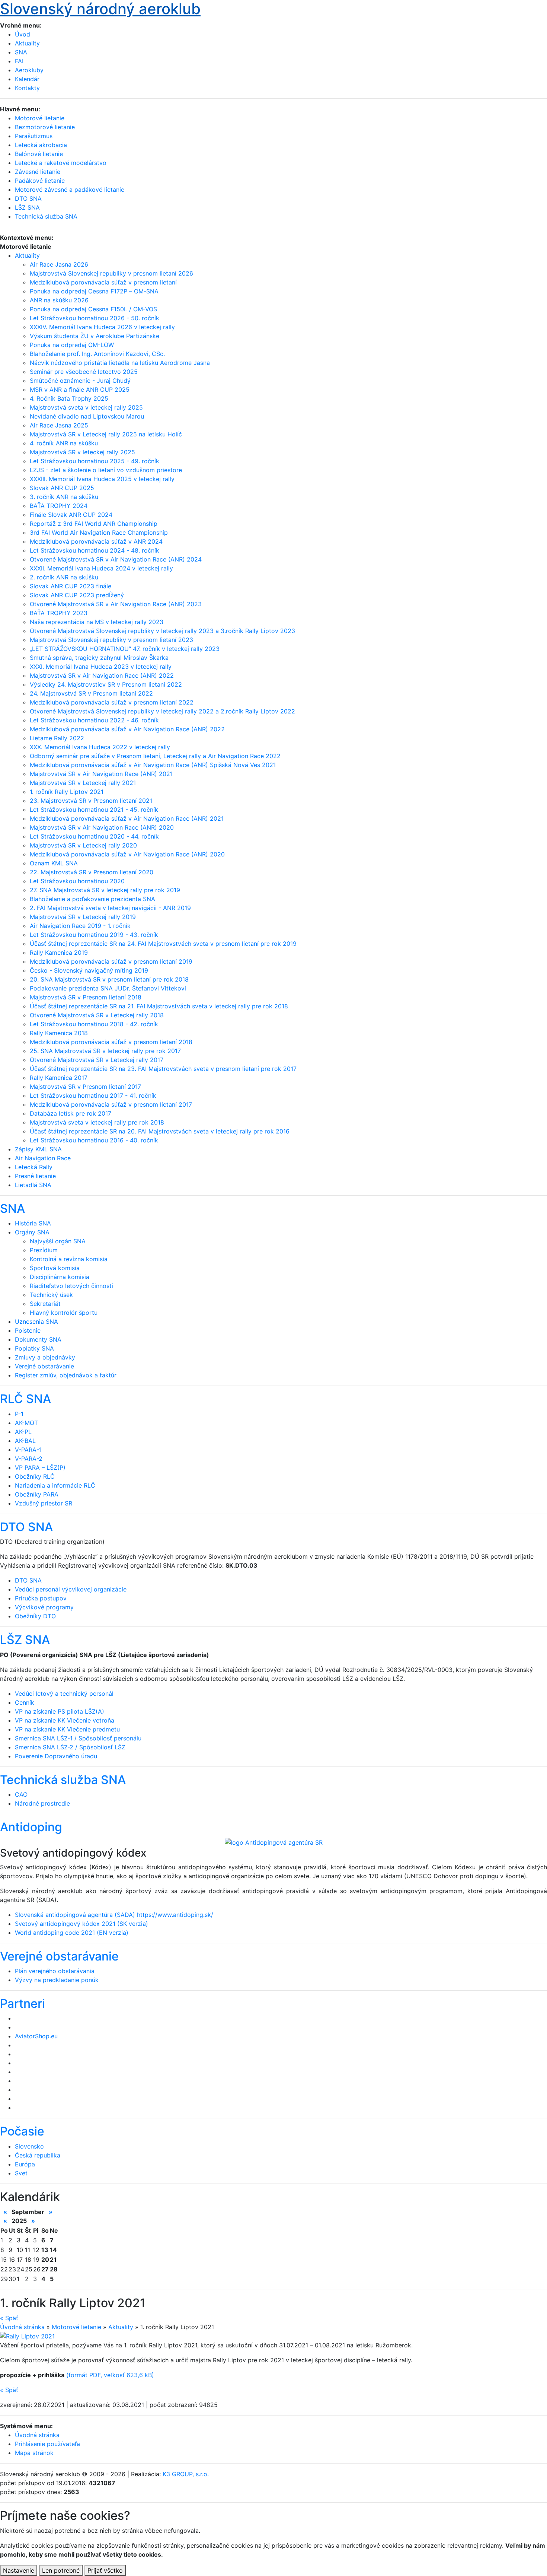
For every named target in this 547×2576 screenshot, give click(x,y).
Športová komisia (55, 1268)
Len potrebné (61, 2570)
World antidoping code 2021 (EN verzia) (72, 1933)
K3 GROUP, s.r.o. (186, 2474)
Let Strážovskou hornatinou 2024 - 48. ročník (95, 550)
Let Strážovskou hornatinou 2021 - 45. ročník (94, 810)
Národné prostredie (42, 1803)
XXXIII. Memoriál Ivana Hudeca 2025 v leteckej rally (102, 479)
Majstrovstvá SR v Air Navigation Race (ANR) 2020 (102, 827)
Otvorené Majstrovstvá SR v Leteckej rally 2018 (97, 1015)
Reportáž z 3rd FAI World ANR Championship (94, 524)
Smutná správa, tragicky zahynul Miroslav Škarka (99, 658)
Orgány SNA (32, 1232)
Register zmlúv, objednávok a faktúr (66, 1375)
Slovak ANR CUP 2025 (62, 488)
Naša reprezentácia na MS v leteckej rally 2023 (97, 622)
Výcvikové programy (44, 1607)
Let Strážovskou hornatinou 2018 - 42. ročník (94, 1024)
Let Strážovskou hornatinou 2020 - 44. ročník (94, 836)
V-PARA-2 (29, 1459)
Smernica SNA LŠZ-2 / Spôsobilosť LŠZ (70, 1747)
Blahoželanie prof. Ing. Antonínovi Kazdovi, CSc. (97, 354)
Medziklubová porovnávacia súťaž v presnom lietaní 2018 (111, 1042)
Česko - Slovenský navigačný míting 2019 (89, 970)
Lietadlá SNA (33, 1185)
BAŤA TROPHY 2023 (59, 613)
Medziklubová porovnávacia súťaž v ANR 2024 (96, 541)
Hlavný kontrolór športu (64, 1313)
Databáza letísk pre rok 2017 (71, 1113)
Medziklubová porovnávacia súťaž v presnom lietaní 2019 (111, 961)
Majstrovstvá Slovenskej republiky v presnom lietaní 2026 (111, 273)
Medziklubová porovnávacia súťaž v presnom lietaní (103, 282)
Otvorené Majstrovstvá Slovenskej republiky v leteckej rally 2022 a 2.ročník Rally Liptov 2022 (162, 711)
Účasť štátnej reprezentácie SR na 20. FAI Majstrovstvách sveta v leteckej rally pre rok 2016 (160, 1131)
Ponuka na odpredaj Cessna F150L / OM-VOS (93, 309)
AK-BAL (25, 1441)
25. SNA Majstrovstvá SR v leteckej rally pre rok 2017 (105, 1051)
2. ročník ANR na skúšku (64, 577)
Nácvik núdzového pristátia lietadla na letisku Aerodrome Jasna (120, 363)
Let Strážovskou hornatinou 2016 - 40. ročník (94, 1140)
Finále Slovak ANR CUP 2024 (71, 515)
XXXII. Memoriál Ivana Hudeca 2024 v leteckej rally (101, 568)
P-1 (19, 1414)
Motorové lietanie (76, 2327)
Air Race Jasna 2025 (59, 425)
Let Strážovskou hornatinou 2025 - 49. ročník (95, 461)
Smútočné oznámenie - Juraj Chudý (80, 381)
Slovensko (29, 2146)
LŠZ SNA (25, 1640)
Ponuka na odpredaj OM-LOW (72, 345)
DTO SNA (26, 1527)
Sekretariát (45, 1304)
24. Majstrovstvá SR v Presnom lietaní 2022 (91, 693)
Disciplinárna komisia (60, 1277)
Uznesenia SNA (36, 1322)
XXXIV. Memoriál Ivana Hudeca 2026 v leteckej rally (102, 327)
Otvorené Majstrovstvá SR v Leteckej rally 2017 (97, 1060)
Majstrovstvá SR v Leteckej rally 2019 (83, 917)
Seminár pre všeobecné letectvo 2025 (84, 372)
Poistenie (28, 1330)
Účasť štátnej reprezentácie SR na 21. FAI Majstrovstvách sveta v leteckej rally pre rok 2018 (159, 1006)
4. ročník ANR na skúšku (64, 443)
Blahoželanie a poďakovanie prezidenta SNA (92, 899)
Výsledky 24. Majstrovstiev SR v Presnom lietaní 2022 (106, 684)
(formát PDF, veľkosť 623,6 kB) (110, 2375)
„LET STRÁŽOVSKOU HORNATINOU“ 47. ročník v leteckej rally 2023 (125, 649)
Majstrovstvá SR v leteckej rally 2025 (82, 452)
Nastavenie (19, 2570)
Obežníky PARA (37, 1494)
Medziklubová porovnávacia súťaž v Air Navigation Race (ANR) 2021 (127, 818)
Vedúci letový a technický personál (64, 1694)
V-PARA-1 (28, 1450)
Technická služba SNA (63, 1780)
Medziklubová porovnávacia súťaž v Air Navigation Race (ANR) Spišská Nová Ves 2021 (153, 765)
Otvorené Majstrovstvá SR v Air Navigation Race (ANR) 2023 (116, 604)
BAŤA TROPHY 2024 (59, 506)
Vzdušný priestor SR (44, 1503)
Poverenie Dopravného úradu (56, 1756)
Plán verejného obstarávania (55, 1971)
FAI (19, 61)
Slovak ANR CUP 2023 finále (71, 586)
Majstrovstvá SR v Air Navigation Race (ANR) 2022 (102, 675)
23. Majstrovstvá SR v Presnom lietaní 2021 (91, 801)
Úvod (23, 34)
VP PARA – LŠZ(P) (40, 1467)
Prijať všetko (105, 2570)
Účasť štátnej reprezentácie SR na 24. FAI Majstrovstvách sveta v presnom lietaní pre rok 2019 (163, 944)
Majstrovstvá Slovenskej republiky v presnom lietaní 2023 (111, 640)
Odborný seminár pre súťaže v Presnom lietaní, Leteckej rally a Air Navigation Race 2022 (155, 756)
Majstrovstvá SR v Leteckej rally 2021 (83, 783)
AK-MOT (26, 1423)
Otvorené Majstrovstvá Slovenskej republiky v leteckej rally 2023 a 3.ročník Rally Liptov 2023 (162, 631)
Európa (25, 2164)
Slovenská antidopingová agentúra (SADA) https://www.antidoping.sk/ (114, 1915)
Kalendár (27, 79)
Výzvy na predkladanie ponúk (57, 1980)
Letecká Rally (34, 1167)
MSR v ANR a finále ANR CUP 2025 (80, 389)
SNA (21, 52)
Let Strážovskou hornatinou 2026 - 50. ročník (95, 318)
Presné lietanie (35, 1176)
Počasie (22, 2131)
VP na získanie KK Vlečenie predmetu (67, 1729)
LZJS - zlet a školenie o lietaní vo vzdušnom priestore (106, 470)
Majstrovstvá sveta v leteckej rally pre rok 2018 (97, 1122)
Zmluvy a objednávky (45, 1357)
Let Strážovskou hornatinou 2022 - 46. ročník (94, 720)
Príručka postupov (41, 1598)
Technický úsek (51, 1295)
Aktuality (27, 43)
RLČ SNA (25, 1399)
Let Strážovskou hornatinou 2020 (77, 881)
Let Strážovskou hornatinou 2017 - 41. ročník (93, 1095)
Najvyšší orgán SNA (58, 1241)
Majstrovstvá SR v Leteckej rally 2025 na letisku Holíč (106, 434)
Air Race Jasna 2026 (59, 264)
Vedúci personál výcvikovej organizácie (71, 1589)
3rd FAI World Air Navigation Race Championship (99, 532)
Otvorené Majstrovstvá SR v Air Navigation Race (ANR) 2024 (116, 559)
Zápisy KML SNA (38, 1149)
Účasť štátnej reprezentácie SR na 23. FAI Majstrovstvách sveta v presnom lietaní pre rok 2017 (163, 1069)
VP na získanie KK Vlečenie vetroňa (65, 1720)
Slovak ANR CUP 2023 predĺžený (77, 595)
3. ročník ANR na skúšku (64, 497)
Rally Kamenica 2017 (59, 1078)
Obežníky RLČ (35, 1476)
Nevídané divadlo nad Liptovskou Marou (87, 416)
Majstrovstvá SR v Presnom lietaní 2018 (86, 997)
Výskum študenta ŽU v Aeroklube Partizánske (95, 336)
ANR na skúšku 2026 (59, 300)
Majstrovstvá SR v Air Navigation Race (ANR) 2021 (101, 774)
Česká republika (38, 2155)
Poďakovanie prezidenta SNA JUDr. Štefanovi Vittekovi (108, 988)
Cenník (25, 1702)
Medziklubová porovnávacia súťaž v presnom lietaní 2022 (112, 702)
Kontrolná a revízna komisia (69, 1259)
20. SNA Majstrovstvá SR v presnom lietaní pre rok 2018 (109, 979)
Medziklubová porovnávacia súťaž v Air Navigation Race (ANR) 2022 (127, 729)
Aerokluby (29, 70)
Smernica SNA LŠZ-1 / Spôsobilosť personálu (78, 1738)
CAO (21, 1794)
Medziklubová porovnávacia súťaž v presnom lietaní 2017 (111, 1104)
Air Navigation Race (43, 1158)
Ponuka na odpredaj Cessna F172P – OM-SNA (94, 291)
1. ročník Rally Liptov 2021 (67, 792)
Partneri (23, 2003)
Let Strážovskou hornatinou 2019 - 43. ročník (94, 935)
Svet (21, 2173)
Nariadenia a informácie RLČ (55, 1485)
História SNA (33, 1223)
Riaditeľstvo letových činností (71, 1286)
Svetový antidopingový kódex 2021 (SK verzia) (81, 1924)
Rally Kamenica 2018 (59, 1033)
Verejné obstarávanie (44, 1366)
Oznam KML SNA (54, 863)
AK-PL (23, 1432)
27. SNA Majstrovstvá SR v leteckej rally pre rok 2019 (105, 890)
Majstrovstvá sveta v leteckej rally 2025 (86, 407)
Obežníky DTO (35, 1616)
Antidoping (31, 1827)
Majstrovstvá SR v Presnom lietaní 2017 (85, 1087)
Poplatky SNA (34, 1348)
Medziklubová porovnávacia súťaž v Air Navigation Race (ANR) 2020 (127, 854)
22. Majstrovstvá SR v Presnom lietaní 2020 (92, 872)
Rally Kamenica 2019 (59, 953)
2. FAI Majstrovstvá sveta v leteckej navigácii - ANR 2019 (110, 908)
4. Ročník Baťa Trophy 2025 (69, 398)
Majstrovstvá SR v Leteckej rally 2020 (83, 845)
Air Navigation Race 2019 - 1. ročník (80, 926)
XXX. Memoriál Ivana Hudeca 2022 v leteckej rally (100, 747)
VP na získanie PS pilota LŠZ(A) (60, 1711)
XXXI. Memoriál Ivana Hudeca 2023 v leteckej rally (101, 667)
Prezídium (44, 1250)
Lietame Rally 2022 (57, 738)
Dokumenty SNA (38, 1339)
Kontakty (27, 88)
